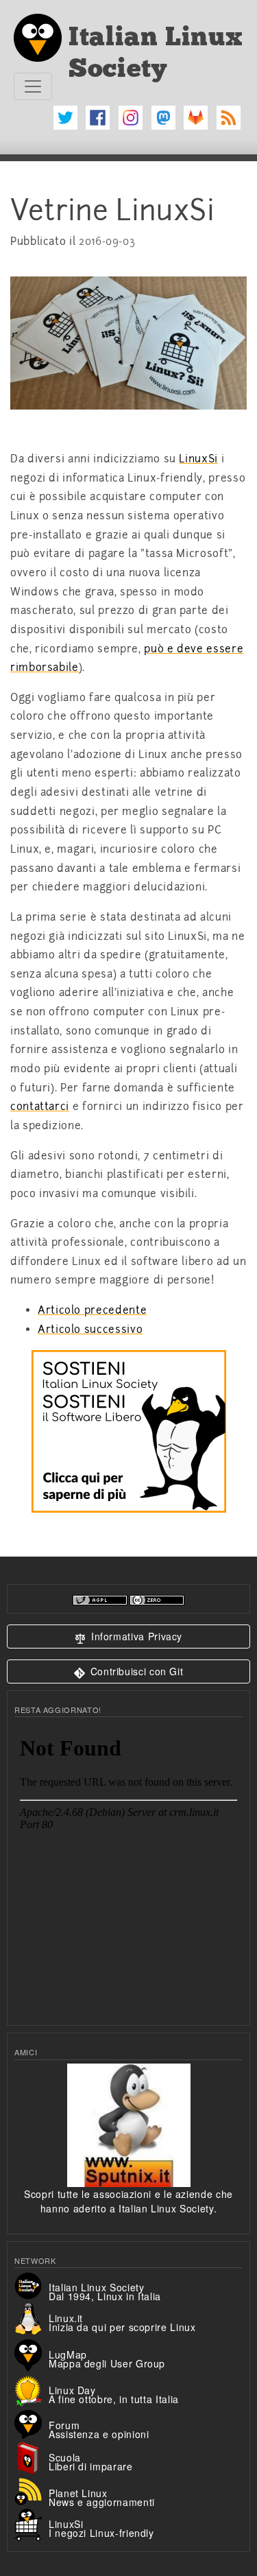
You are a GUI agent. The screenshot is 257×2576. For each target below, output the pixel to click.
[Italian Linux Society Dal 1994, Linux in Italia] (32, 2284)
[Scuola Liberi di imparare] (32, 2457)
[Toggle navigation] (33, 86)
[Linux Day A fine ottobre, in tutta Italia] (32, 2389)
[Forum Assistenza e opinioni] (32, 2422)
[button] (128, 1636)
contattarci (40, 1107)
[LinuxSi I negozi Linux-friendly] (32, 2523)
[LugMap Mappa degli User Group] (32, 2354)
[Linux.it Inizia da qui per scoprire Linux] (32, 2317)
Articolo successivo (90, 1330)
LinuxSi (198, 459)
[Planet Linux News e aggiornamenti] (32, 2490)
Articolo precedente (92, 1310)
